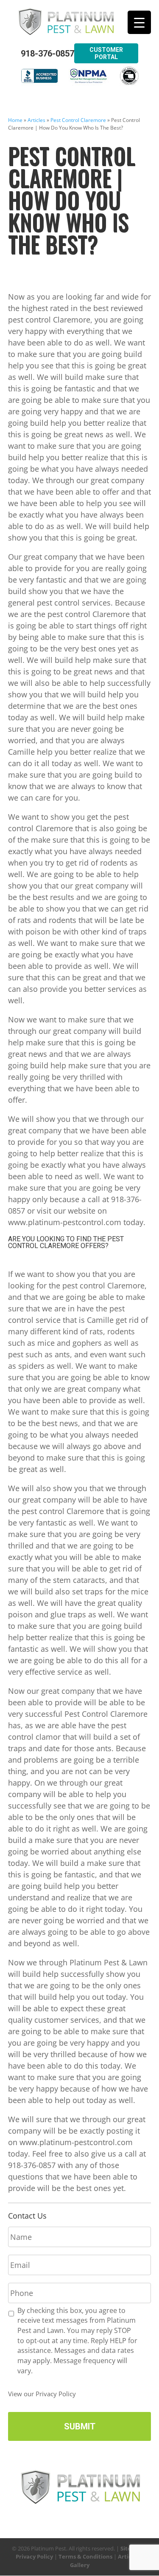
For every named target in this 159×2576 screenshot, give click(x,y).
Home (15, 120)
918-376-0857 (47, 54)
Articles (36, 120)
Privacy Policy (34, 2556)
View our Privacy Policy (42, 2394)
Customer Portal (106, 53)
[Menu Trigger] (139, 22)
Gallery (80, 2565)
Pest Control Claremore (78, 120)
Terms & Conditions (85, 2556)
